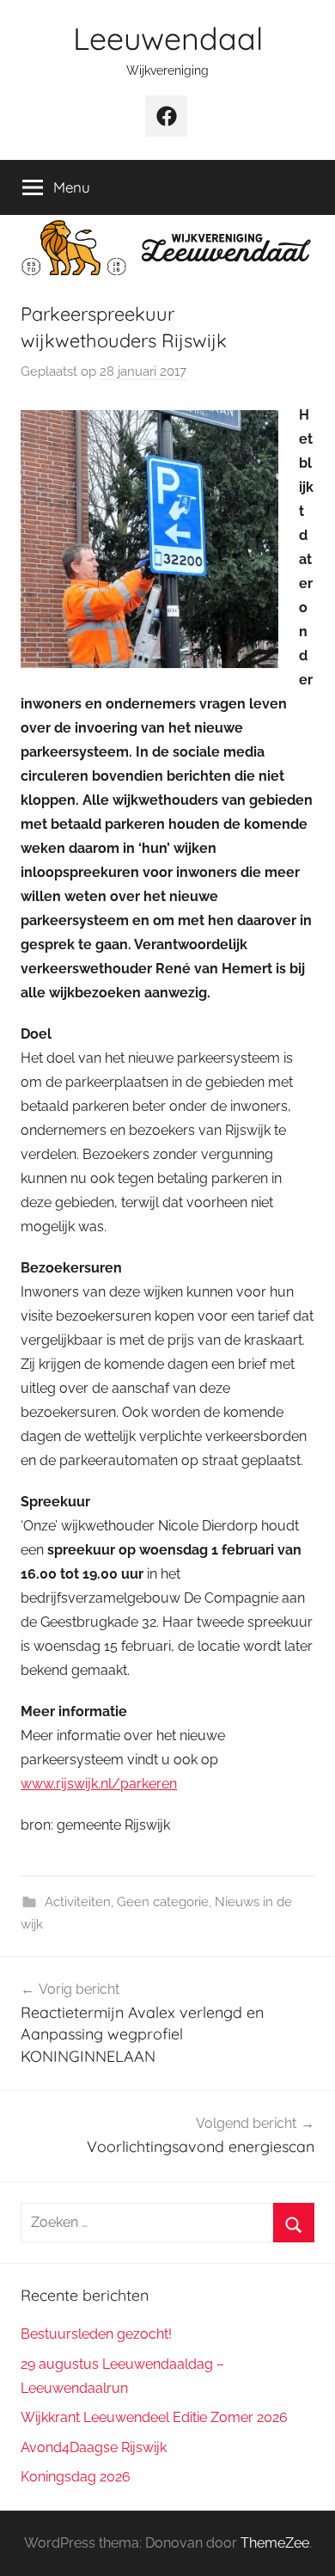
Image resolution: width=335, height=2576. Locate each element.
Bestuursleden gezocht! (96, 2334)
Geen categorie (163, 1902)
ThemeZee (275, 2543)
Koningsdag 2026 (76, 2477)
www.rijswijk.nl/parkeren (99, 1784)
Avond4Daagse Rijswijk (94, 2447)
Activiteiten (78, 1902)
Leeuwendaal (168, 38)
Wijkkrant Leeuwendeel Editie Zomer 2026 (154, 2417)
